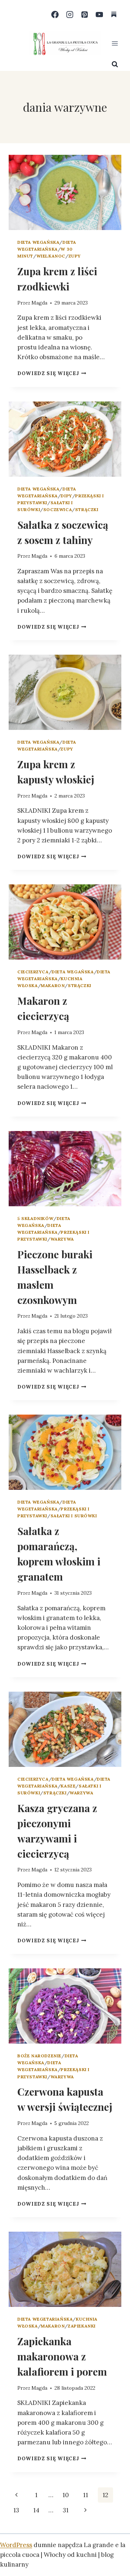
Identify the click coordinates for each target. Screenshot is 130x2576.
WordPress (16, 2545)
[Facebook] (55, 15)
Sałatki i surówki (74, 1516)
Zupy (75, 256)
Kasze (68, 1786)
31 (66, 2510)
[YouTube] (99, 15)
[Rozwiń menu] (115, 43)
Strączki (87, 509)
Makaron (53, 985)
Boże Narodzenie (39, 2056)
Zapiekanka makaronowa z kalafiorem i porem (62, 2356)
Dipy (66, 496)
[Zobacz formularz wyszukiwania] (115, 64)
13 (16, 2510)
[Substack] (114, 15)
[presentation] (65, 192)
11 (86, 2495)
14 (36, 2510)
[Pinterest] (85, 15)
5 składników (35, 1218)
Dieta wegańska (38, 242)
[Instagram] (70, 15)
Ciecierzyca (33, 972)
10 (66, 2495)
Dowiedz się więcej (52, 373)
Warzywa (62, 1239)
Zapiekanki (82, 2326)
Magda (39, 303)
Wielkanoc (51, 256)
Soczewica (58, 509)
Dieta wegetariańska (45, 2319)
